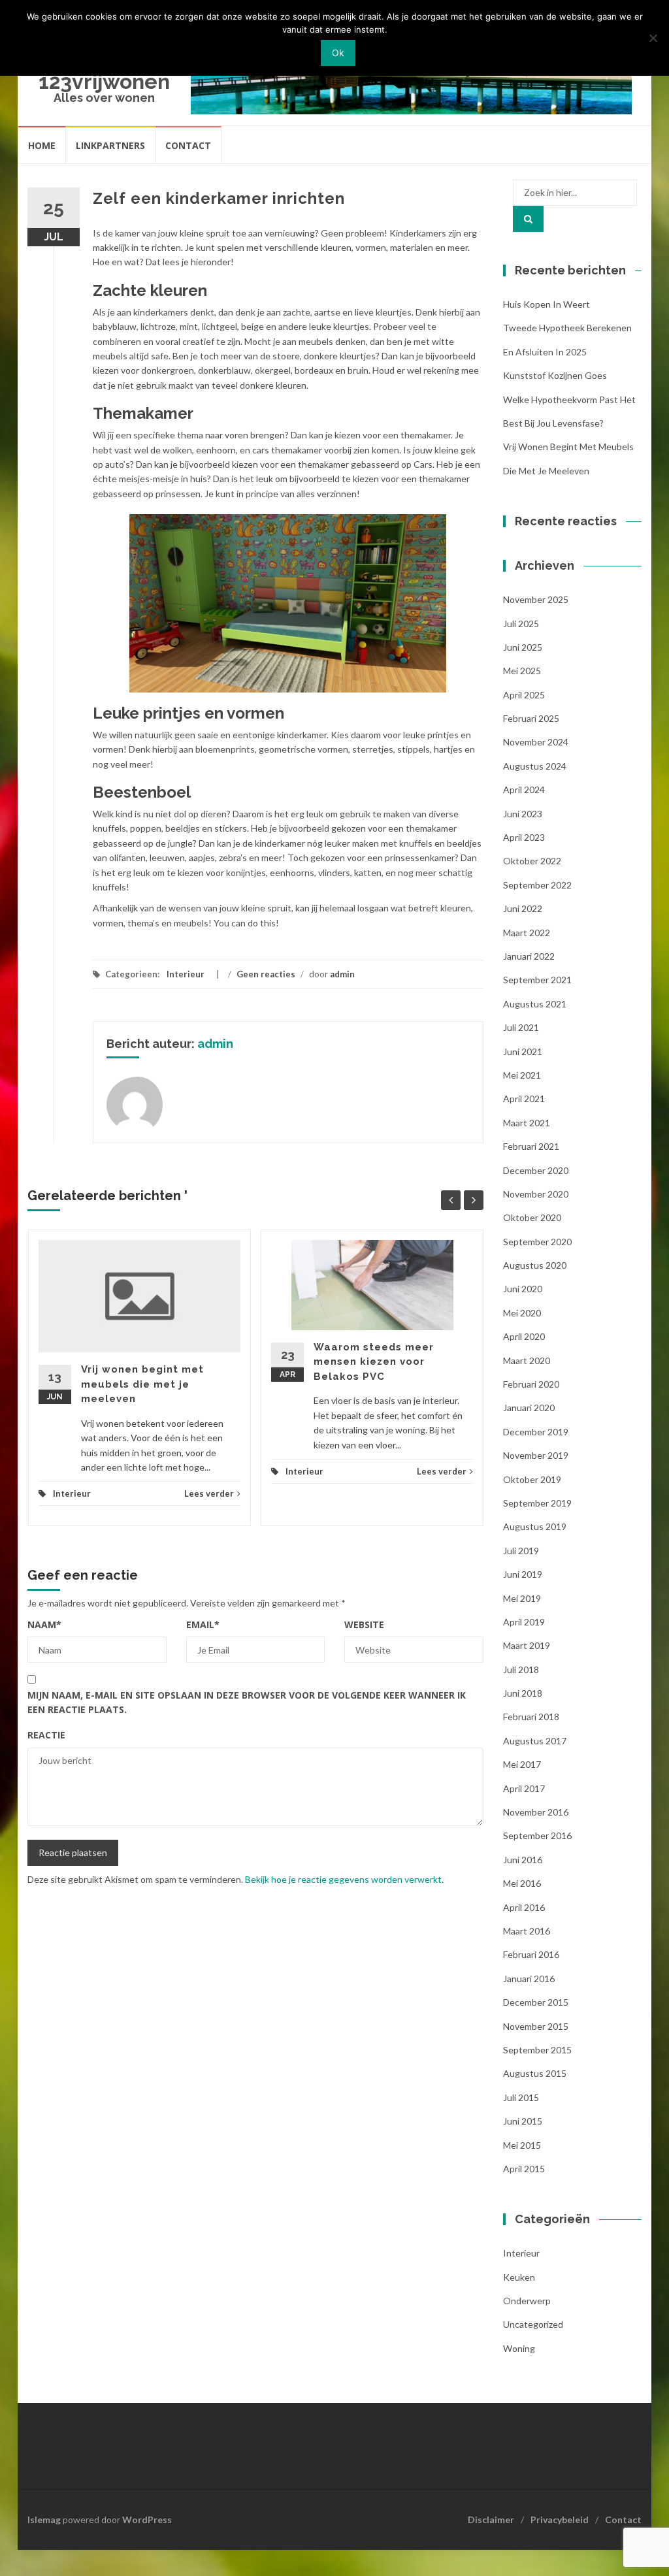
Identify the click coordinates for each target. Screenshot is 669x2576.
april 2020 (524, 1336)
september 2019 (537, 1503)
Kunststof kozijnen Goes (555, 375)
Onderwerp (527, 2301)
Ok (338, 53)
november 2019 (536, 1455)
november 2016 (536, 1812)
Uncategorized (533, 2324)
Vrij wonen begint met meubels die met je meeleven (142, 1384)
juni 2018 (523, 1693)
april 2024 (524, 790)
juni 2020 (523, 1289)
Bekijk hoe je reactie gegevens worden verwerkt (343, 1879)
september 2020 (537, 1242)
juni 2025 (523, 647)
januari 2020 (529, 1408)
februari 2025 (531, 718)
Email (203, 1624)
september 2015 (537, 2050)
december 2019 (536, 1432)
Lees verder (209, 1493)
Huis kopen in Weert (547, 304)
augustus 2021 (535, 1004)
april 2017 (524, 1788)
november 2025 (536, 599)
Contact (188, 145)
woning (519, 2348)
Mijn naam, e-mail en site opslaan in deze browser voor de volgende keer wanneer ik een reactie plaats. (247, 1702)
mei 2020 (522, 1313)
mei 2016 (522, 1883)
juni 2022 (523, 908)
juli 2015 (521, 2097)
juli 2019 (521, 1551)
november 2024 (536, 742)
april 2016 (524, 1907)
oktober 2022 (532, 861)
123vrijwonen (104, 81)
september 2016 (537, 1835)
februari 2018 (531, 1717)
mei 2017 (522, 1764)
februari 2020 (531, 1384)
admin (342, 974)
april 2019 (524, 1622)
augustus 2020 (535, 1265)
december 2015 (536, 2002)
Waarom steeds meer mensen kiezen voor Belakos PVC (374, 1362)
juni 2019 (523, 1574)
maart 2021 (527, 1123)
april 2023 (524, 837)
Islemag (44, 2519)
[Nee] (653, 38)
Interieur (186, 974)
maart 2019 (527, 1645)
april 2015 (524, 2169)
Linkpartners (110, 145)
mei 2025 (522, 671)
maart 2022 (527, 933)
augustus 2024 (535, 766)
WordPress (147, 2519)
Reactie (46, 1735)
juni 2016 (523, 1860)
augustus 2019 (535, 1526)
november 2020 (536, 1194)
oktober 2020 (532, 1217)
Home (42, 145)
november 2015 (536, 2026)
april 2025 (524, 695)
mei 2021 (522, 1075)
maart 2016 (527, 1931)
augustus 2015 (535, 2073)
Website (364, 1624)
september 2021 (537, 980)
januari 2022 (529, 956)
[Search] (528, 219)
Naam (44, 1624)
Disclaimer (491, 2519)
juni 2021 (523, 1052)
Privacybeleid (560, 2519)
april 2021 (524, 1099)
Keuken (519, 2277)
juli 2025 (521, 624)
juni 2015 (523, 2121)
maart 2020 (527, 1361)
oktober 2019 (532, 1479)
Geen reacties (266, 974)
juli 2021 (521, 1027)
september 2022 (537, 885)
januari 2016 (529, 1979)
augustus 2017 (535, 1741)
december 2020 (536, 1170)
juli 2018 (521, 1670)
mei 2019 (522, 1598)
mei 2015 (522, 2145)
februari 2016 (531, 1954)
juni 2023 (523, 814)
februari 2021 (531, 1146)
